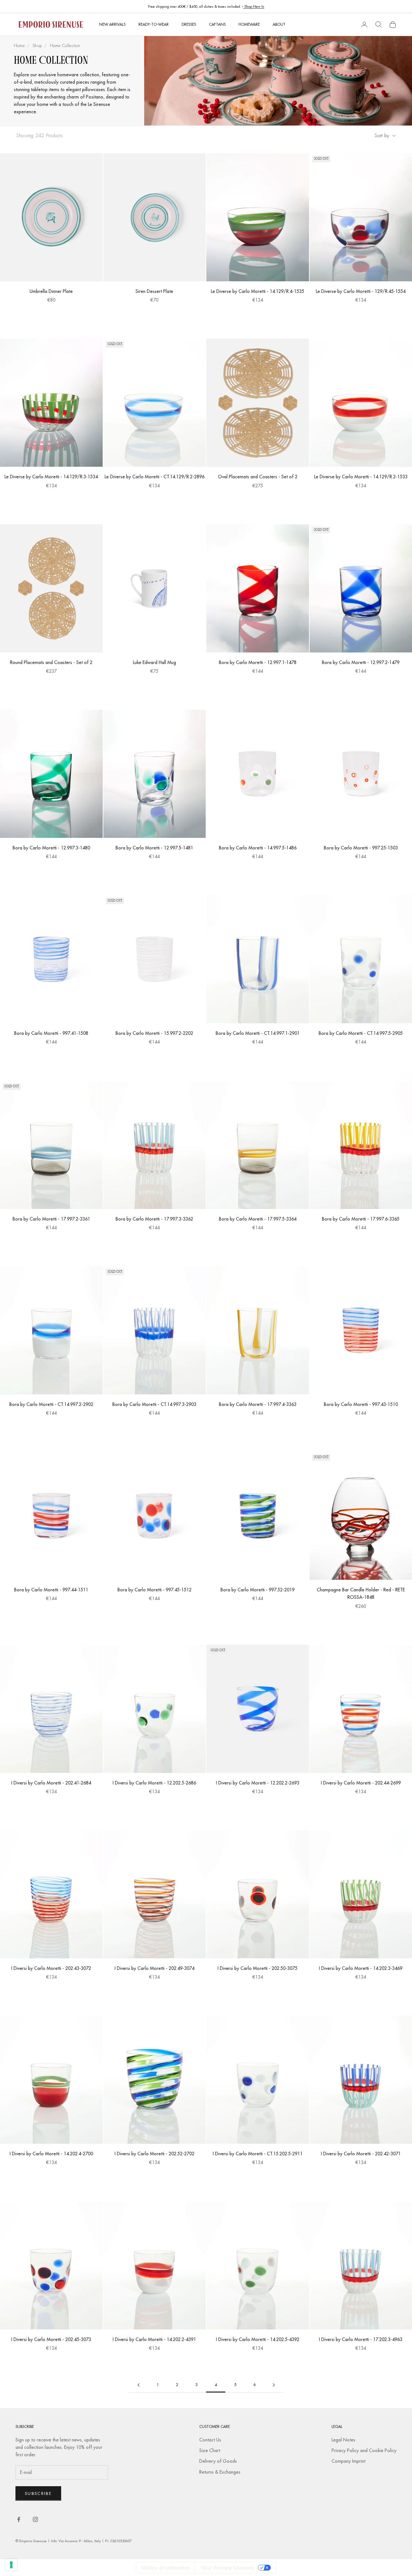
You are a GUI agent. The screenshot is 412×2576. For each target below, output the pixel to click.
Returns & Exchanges (220, 2472)
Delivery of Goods (218, 2461)
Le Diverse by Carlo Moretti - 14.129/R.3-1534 (51, 477)
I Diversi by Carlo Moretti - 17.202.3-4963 (361, 2339)
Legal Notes (343, 2440)
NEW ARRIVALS (112, 24)
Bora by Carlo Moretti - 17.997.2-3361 (51, 1219)
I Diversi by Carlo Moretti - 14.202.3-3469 (361, 1968)
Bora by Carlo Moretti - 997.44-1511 (51, 1590)
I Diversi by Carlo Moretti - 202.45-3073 (51, 2339)
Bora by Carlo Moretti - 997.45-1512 (154, 1590)
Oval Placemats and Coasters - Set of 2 (258, 477)
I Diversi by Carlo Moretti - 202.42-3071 (361, 2154)
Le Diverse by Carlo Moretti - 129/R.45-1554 (361, 291)
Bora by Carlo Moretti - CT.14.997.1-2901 (258, 1033)
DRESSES (189, 24)
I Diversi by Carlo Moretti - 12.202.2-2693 (258, 1783)
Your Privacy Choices (227, 2568)
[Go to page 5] (274, 2385)
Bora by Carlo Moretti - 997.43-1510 (361, 1404)
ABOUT (279, 24)
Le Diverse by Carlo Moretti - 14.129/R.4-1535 (257, 291)
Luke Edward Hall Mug (154, 662)
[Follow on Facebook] (19, 2519)
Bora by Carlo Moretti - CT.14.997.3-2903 (154, 1404)
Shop (37, 46)
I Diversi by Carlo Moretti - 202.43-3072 (51, 1968)
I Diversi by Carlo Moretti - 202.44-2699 (361, 1783)
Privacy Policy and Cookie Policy (364, 2450)
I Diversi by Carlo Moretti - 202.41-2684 (51, 1783)
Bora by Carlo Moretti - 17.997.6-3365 (361, 1219)
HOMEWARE (249, 24)
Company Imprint (348, 2461)
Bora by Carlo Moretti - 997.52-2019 (257, 1590)
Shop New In (254, 6)
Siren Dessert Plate (154, 291)
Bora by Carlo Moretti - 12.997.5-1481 (154, 848)
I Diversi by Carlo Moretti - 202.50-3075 (257, 1968)
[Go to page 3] (138, 2385)
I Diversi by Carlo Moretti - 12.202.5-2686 (154, 1783)
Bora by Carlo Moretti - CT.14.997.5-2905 (361, 1033)
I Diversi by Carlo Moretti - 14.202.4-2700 (51, 2154)
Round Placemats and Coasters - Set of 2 (51, 662)
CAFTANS (217, 24)
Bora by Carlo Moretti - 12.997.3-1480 (51, 848)
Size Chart (210, 2450)
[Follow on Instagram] (35, 2519)
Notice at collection (165, 2568)
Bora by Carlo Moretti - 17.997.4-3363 (258, 1404)
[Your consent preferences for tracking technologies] (11, 2565)
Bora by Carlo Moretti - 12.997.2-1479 (361, 662)
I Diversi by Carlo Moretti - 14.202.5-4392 (258, 2339)
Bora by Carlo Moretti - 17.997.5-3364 (258, 1219)
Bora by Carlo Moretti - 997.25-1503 (361, 848)
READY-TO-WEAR (154, 24)
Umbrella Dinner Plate (51, 291)
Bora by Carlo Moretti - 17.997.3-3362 (154, 1219)
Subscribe (38, 2493)
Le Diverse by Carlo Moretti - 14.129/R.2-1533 (361, 477)
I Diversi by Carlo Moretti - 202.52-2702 (154, 2154)
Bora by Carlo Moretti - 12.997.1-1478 (258, 662)
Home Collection (65, 46)
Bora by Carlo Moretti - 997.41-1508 (51, 1033)
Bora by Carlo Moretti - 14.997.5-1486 (258, 848)
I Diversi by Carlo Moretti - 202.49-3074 (154, 1968)
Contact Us (210, 2440)
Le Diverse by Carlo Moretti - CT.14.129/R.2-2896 (154, 477)
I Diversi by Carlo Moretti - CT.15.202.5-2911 (258, 2154)
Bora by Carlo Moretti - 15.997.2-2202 (154, 1033)
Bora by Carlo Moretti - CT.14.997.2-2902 (51, 1404)
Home (19, 46)
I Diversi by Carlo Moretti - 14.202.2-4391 (154, 2339)
